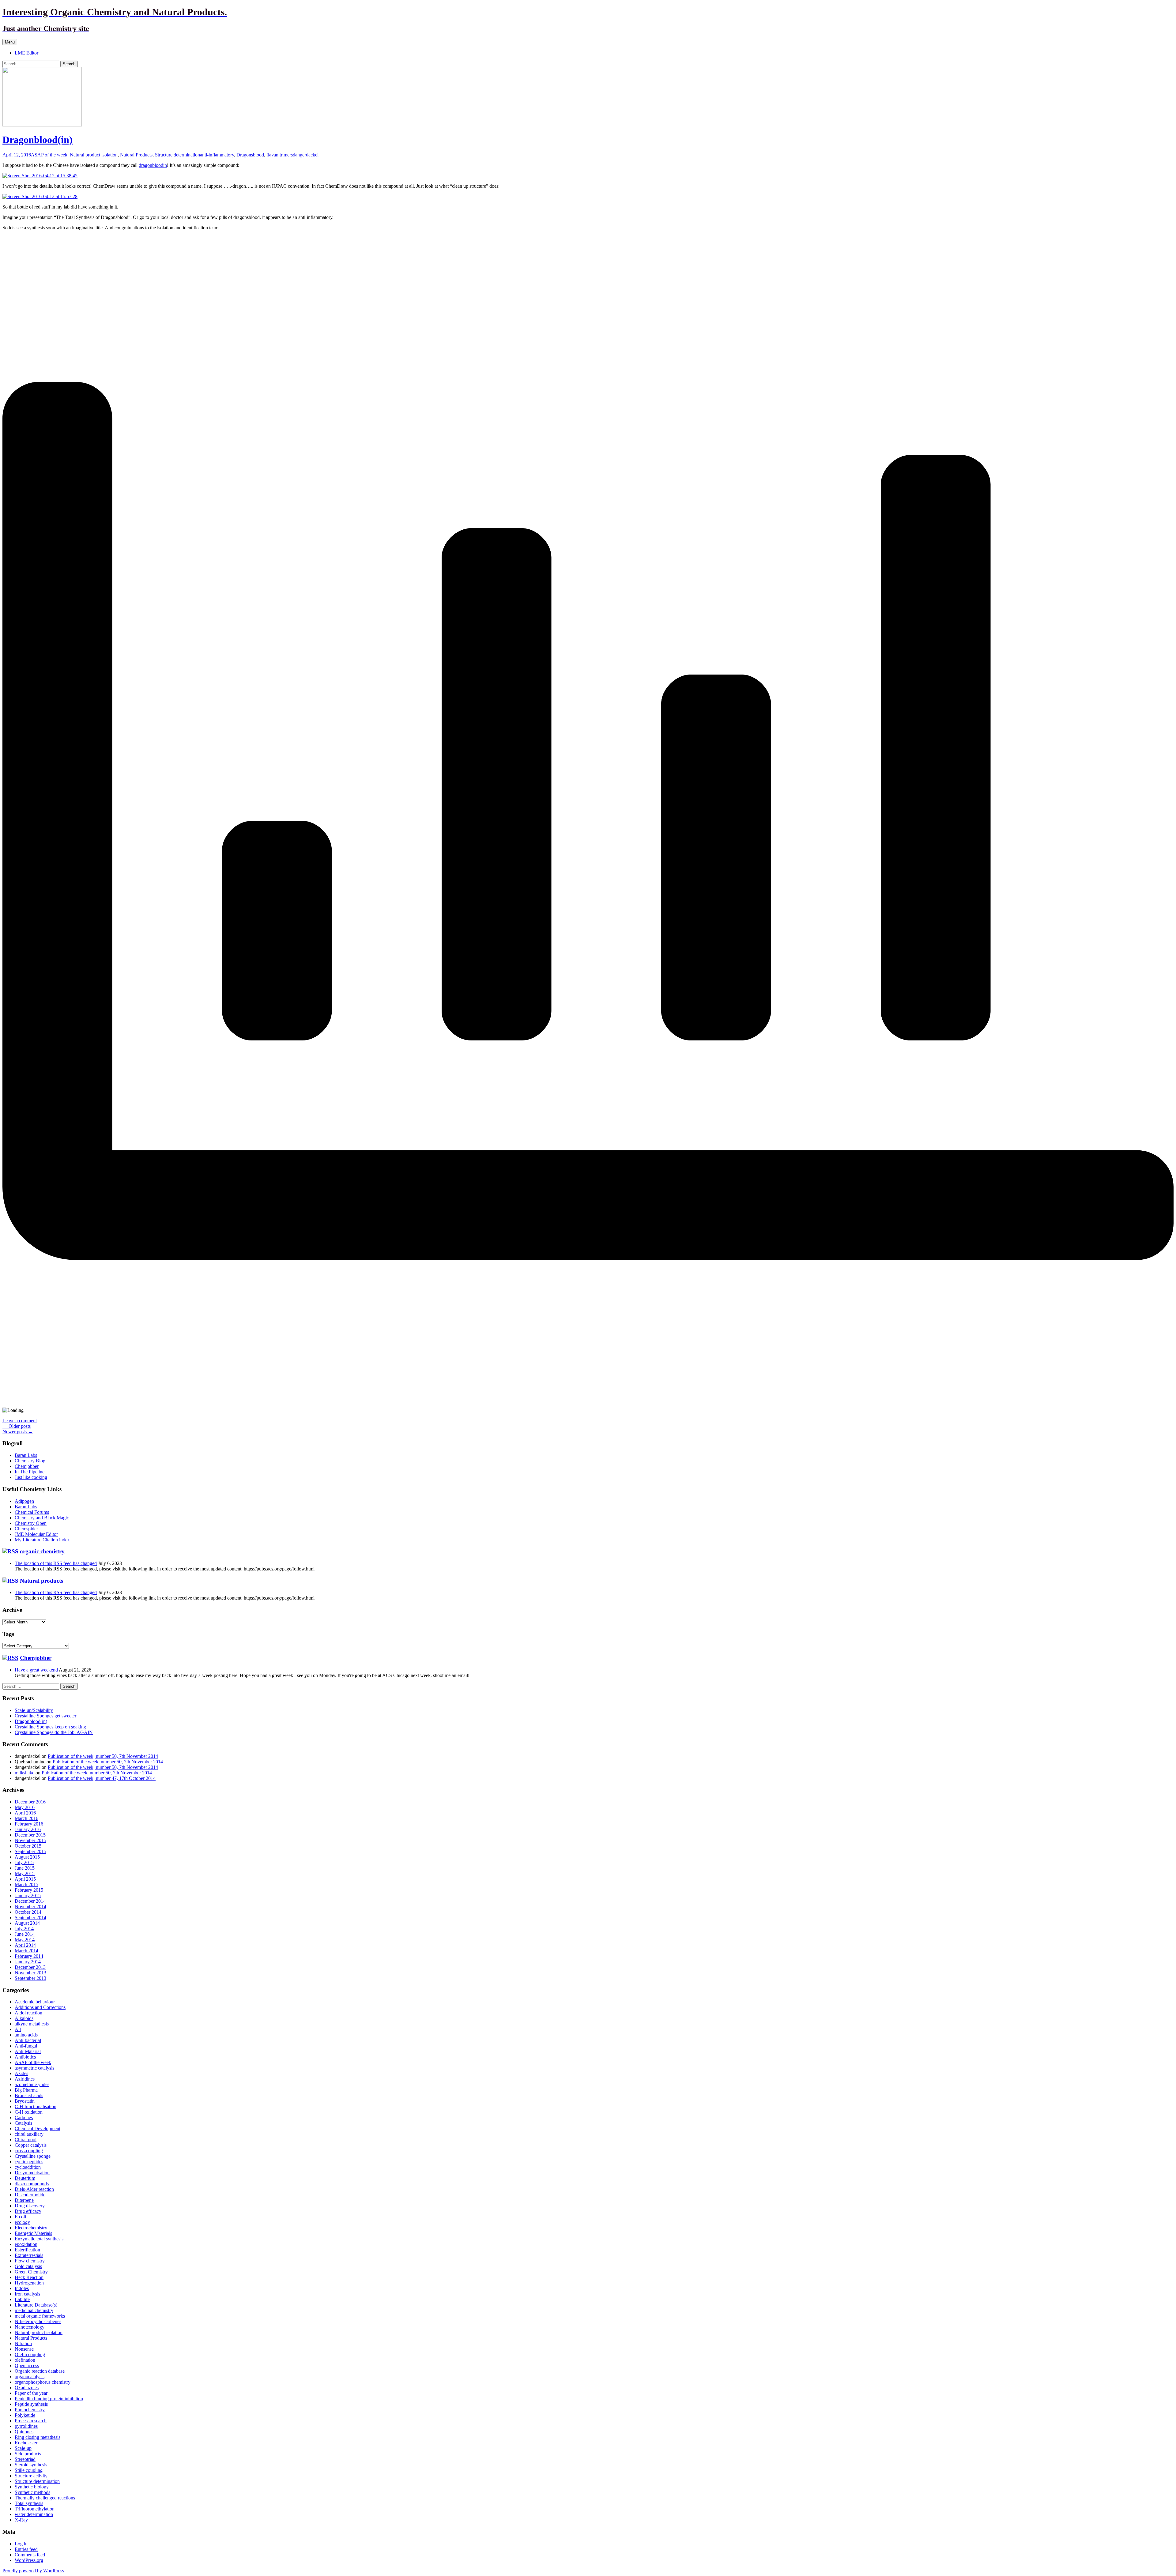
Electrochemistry (31, 2228)
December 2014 (30, 1901)
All (18, 2029)
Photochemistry (30, 2410)
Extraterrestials (29, 2255)
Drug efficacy (28, 2211)
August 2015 (27, 1857)
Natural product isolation (94, 155)
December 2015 (30, 1835)
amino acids (26, 2035)
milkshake (24, 1773)
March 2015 (26, 1884)
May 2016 (25, 1807)
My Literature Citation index (42, 1540)
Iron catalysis (27, 2294)
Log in (21, 2544)
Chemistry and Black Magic (42, 1518)
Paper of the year (31, 2393)
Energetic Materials (33, 2233)
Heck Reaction (29, 2277)
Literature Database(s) (36, 2305)
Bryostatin (25, 2101)
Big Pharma (26, 2090)
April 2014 (25, 1945)
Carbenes (24, 2117)
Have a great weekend (36, 1670)
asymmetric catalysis (34, 2068)
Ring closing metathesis (38, 2437)
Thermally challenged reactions (45, 2498)
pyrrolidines (26, 2426)
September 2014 (30, 1918)
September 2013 (30, 1978)
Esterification (27, 2250)
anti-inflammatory (217, 155)
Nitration (23, 2343)
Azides (21, 2073)
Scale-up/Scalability (34, 1710)
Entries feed (26, 2549)
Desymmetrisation (32, 2173)
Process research (31, 2421)
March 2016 (26, 1818)
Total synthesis (29, 2503)
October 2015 (28, 1846)
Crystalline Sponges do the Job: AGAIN (54, 1732)
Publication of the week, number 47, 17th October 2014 (102, 1778)
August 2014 (27, 1923)
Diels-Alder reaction (34, 2189)
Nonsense (24, 2349)
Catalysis (23, 2123)
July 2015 (24, 1862)
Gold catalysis (28, 2266)
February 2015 (29, 1890)
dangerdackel (306, 155)
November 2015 (30, 1840)
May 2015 (25, 1873)
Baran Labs (26, 1455)
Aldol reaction (28, 2013)
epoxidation (26, 2244)
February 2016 (29, 1824)
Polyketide (25, 2415)
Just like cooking (31, 1477)
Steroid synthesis (31, 2465)
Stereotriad (25, 2459)
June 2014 (25, 1934)
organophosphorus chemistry (43, 2382)
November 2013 (30, 1973)
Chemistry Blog (30, 1461)
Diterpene (24, 2200)
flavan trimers (280, 155)
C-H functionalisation (36, 2106)
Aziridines (25, 2079)
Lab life (22, 2299)
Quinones (24, 2432)
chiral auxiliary (29, 2134)
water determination (34, 2514)
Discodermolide (30, 2195)
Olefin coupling (30, 2354)
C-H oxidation (29, 2112)
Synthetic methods (32, 2492)
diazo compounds (32, 2184)
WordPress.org (29, 2560)
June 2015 (25, 1868)
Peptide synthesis (31, 2404)
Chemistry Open (31, 1523)
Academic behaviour (35, 2002)
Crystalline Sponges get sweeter (45, 1716)
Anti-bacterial (28, 2040)
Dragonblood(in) (38, 140)
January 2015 (28, 1895)
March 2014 (26, 1951)
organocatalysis (30, 2377)
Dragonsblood (250, 155)
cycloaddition (28, 2167)
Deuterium (25, 2178)
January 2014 (28, 1962)
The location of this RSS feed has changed (56, 1563)
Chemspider (26, 1529)
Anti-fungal (26, 2046)
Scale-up (23, 2448)
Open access (27, 2365)
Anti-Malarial (28, 2051)
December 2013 (30, 1967)
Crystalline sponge (33, 2156)
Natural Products (136, 155)
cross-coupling (29, 2151)
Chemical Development (38, 2128)
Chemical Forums (32, 1512)
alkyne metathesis (32, 2024)
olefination (25, 2360)
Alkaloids (24, 2018)
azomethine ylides (32, 2084)
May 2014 (25, 1940)
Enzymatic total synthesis (39, 2239)
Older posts (17, 1426)
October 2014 (28, 1912)
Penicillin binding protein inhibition (49, 2399)
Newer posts (18, 1432)
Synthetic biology (32, 2487)
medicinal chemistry (34, 2310)
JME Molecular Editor (36, 1534)
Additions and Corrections (40, 2007)
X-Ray (21, 2520)
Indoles (22, 2288)
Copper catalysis (31, 2145)
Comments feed (30, 2555)
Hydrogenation (29, 2283)
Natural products (41, 1581)
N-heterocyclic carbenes (38, 2321)
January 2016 (28, 1829)
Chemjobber (27, 1466)
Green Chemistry (31, 2272)
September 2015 (30, 1851)
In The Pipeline (30, 1472)
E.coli (20, 2217)
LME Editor (26, 53)
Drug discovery (30, 2206)
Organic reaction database (40, 2371)
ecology (22, 2222)
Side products (28, 2454)
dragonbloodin (153, 165)
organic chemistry (42, 1551)
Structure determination (177, 155)
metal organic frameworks (40, 2316)
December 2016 (30, 1802)
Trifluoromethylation (35, 2509)
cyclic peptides (29, 2162)
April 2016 (25, 1813)
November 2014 (30, 1907)
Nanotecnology (30, 2327)
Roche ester (26, 2443)
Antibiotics (25, 2057)
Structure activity (31, 2476)
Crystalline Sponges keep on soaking (50, 1727)
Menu (10, 42)
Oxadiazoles (27, 2388)
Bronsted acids (29, 2095)
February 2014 (29, 1956)
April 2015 (25, 1879)
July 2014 (24, 1929)
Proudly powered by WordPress (33, 2571)
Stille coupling (29, 2470)
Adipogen (24, 1501)
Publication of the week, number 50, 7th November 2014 (103, 1756)
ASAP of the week (49, 155)
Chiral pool (26, 2140)
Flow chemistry (30, 2261)
